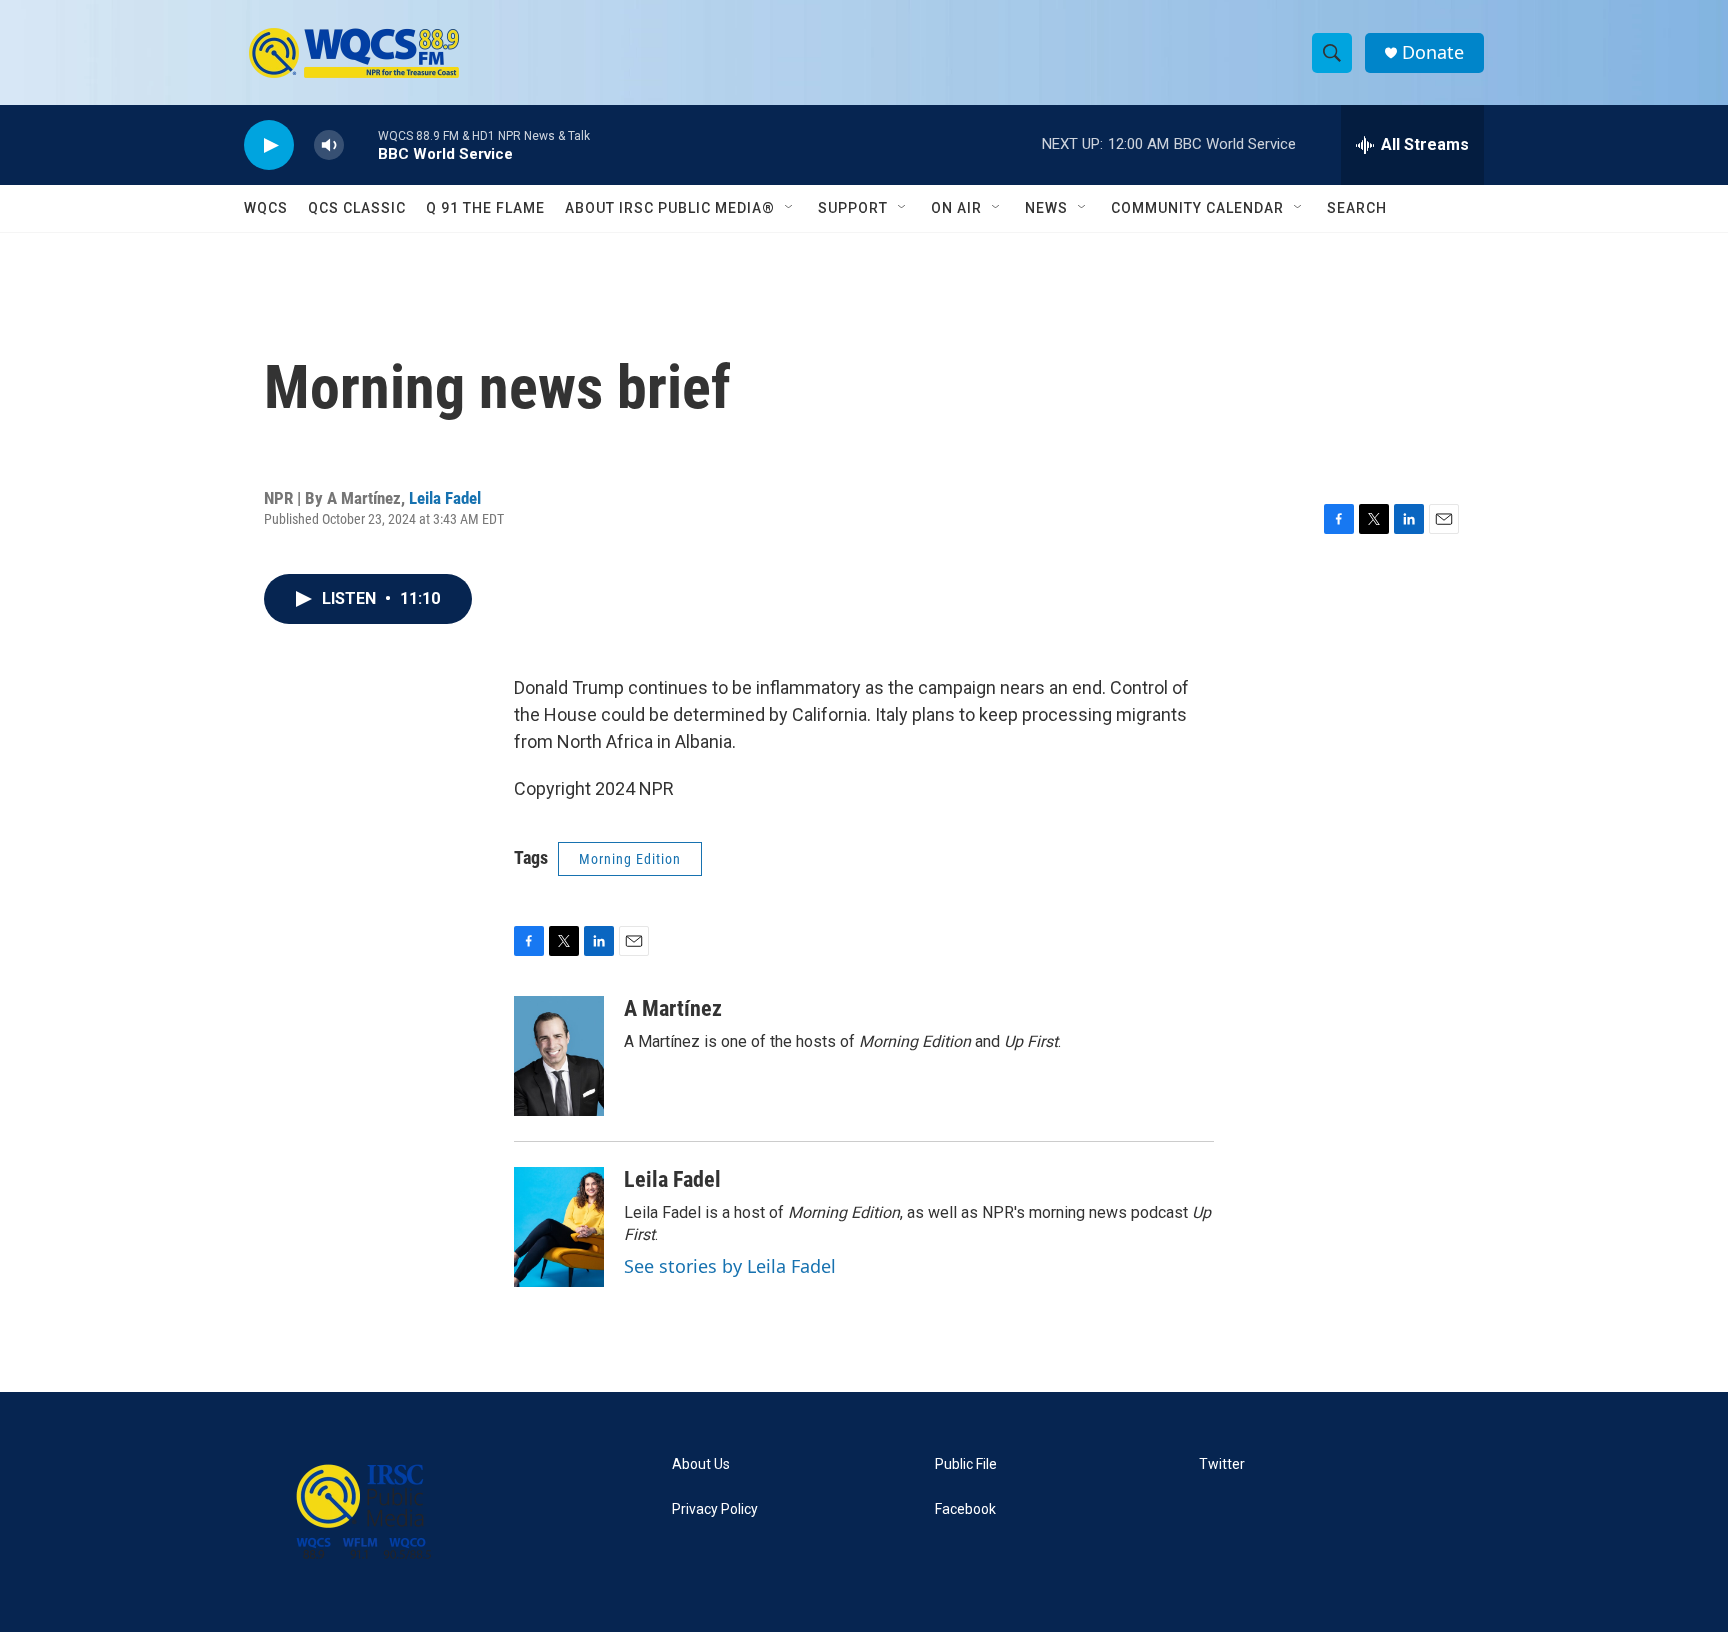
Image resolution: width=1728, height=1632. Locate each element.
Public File (966, 1464)
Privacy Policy (715, 1509)
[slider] (361, 144)
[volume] (329, 145)
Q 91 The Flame (485, 208)
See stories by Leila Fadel (730, 1266)
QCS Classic (357, 208)
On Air (956, 208)
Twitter (1222, 1464)
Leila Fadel (445, 498)
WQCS (266, 208)
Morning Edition (630, 859)
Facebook (965, 1509)
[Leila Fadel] (559, 1227)
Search (1357, 208)
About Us (701, 1464)
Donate (1433, 52)
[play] (269, 145)
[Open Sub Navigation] (790, 208)
